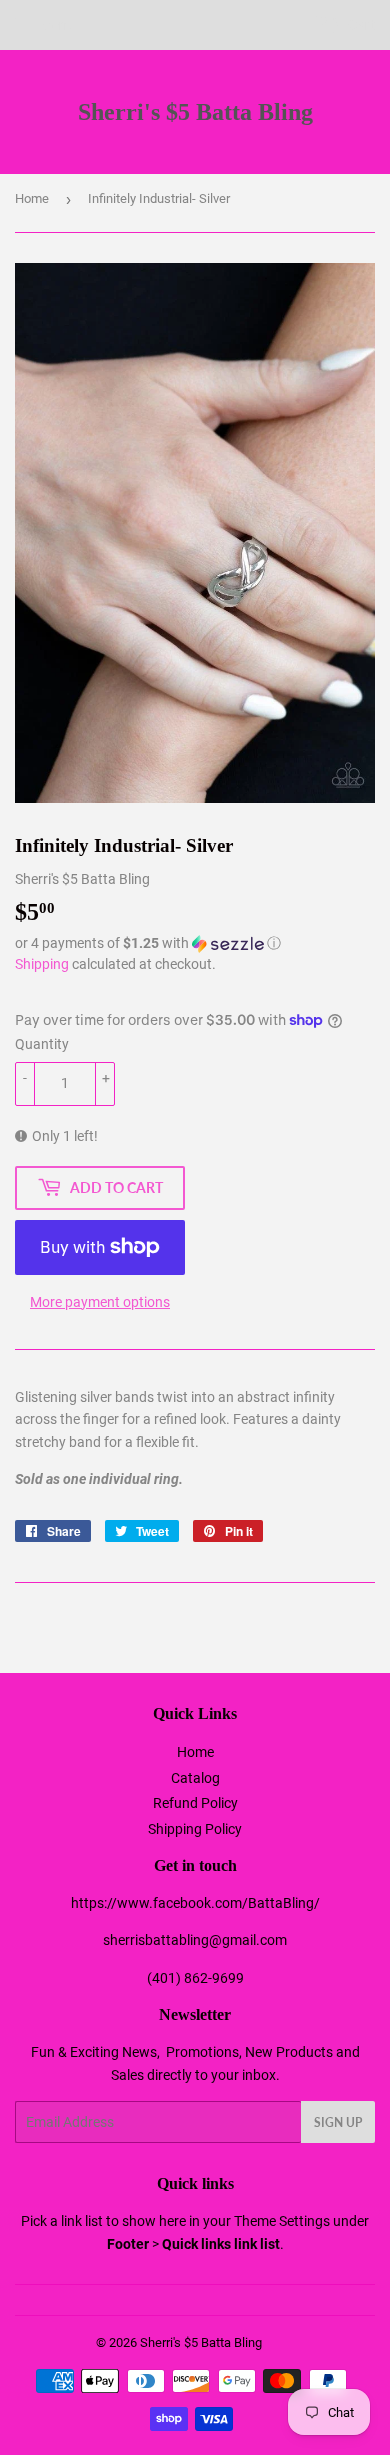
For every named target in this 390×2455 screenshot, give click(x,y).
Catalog (195, 1778)
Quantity (42, 1044)
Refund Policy (195, 1803)
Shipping (42, 964)
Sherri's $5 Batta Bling (195, 111)
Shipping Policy (195, 1829)
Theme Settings (282, 2221)
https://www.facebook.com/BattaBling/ (195, 1903)
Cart (360, 25)
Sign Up (338, 2122)
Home (32, 198)
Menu (57, 25)
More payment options (100, 1302)
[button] (195, 943)
